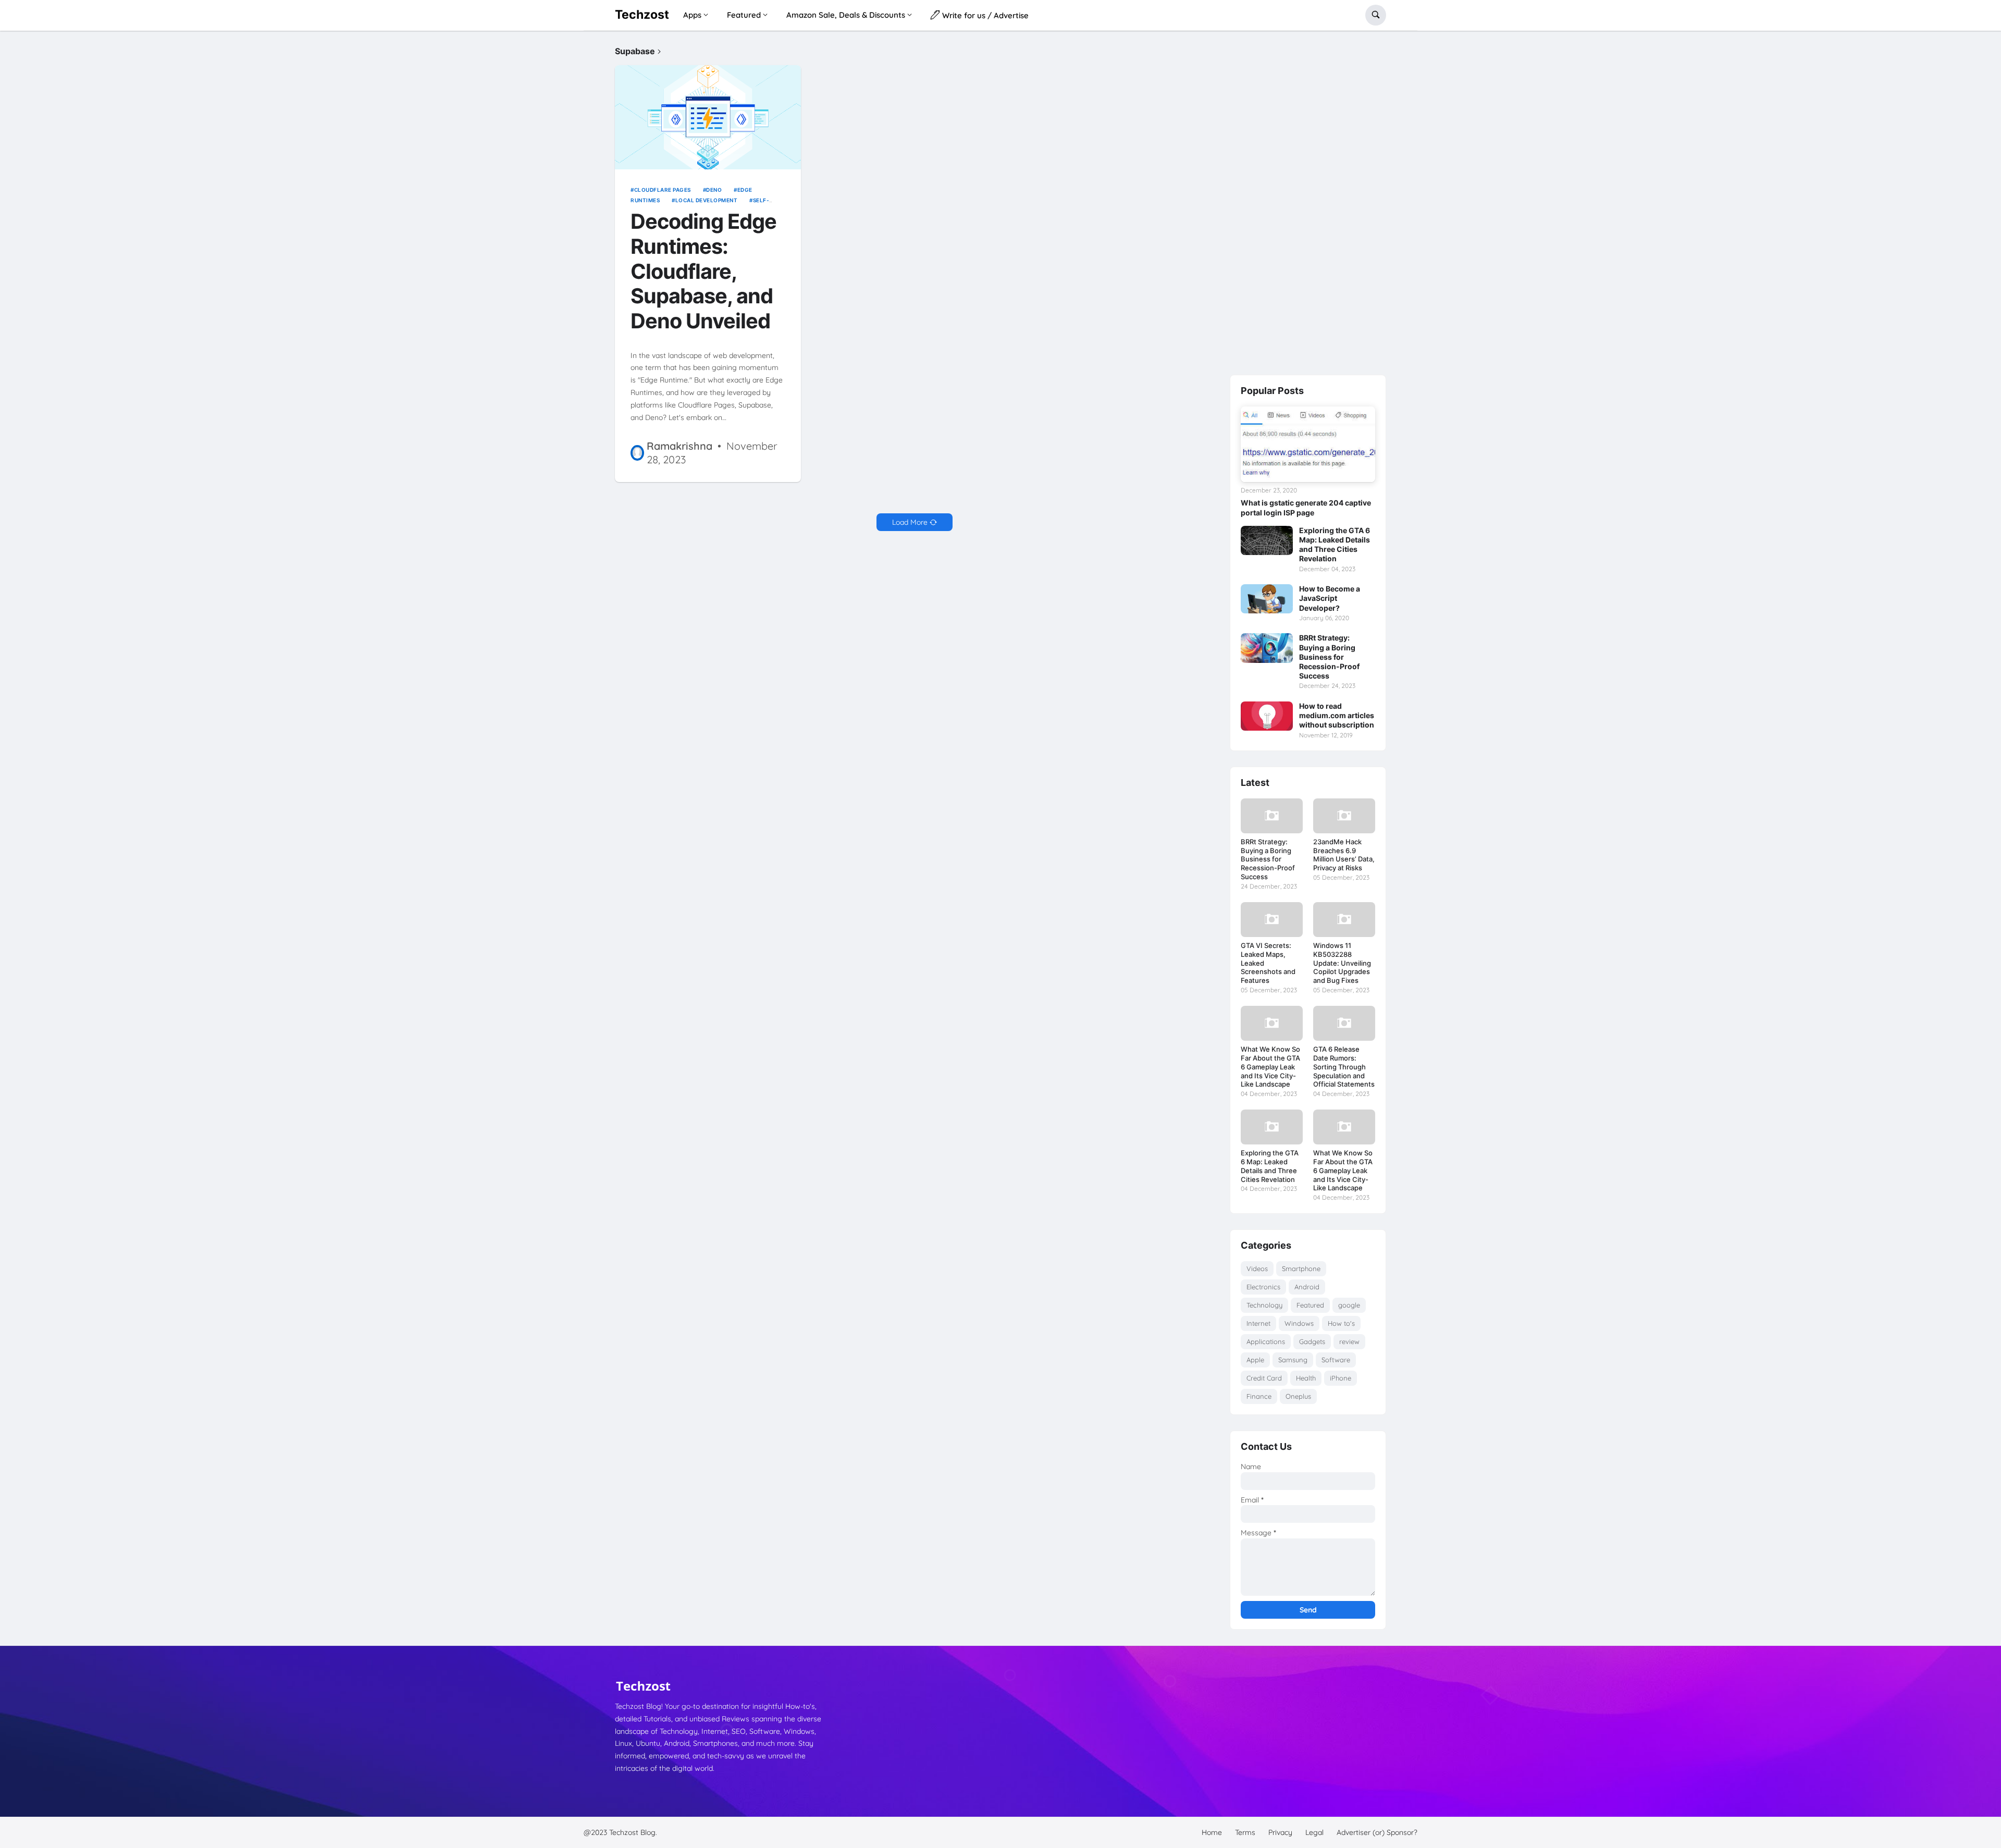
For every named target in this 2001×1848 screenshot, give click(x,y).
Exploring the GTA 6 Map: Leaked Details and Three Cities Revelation (1335, 545)
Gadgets (1312, 1341)
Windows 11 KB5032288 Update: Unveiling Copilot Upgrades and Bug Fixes (1342, 963)
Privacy (1280, 1832)
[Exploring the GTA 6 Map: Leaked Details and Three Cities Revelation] (1267, 540)
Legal (1314, 1832)
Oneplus (1298, 1396)
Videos (1257, 1268)
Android (1307, 1287)
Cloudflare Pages (663, 190)
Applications (1266, 1341)
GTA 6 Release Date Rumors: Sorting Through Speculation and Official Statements (1344, 1067)
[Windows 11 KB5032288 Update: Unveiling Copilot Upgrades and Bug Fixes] (1344, 920)
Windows (1299, 1323)
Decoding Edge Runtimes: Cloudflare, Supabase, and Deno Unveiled (703, 272)
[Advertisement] (1308, 203)
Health (1306, 1378)
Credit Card (1264, 1378)
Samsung (1293, 1360)
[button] (1376, 15)
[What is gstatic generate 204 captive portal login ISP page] (1308, 444)
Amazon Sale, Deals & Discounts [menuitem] (846, 15)
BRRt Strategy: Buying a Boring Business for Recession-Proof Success (1329, 657)
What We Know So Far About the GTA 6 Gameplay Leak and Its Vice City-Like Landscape (1270, 1067)
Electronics (1263, 1287)
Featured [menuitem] (744, 15)
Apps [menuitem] (692, 15)
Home (1212, 1832)
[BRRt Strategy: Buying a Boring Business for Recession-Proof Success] (1267, 648)
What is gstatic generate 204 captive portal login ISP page (1306, 507)
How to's (1341, 1323)
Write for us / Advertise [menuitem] (984, 15)
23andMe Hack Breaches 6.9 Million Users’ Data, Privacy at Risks (1344, 855)
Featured (1310, 1305)
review (1349, 1341)
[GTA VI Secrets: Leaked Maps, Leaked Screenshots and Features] (1272, 920)
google (1349, 1305)
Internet (1258, 1323)
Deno (714, 190)
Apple (1255, 1360)
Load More (910, 522)
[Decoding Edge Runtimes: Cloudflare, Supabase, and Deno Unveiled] (708, 118)
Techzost (642, 15)
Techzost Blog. (633, 1832)
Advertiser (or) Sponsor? (1377, 1832)
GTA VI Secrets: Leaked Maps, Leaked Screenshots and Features (1268, 963)
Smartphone (1301, 1268)
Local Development (706, 200)
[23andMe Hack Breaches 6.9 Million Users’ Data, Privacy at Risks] (1344, 816)
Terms (1245, 1832)
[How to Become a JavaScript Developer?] (1267, 599)
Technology (1264, 1305)
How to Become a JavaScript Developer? (1330, 598)
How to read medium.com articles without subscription (1337, 715)
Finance (1259, 1396)
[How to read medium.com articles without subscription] (1267, 716)
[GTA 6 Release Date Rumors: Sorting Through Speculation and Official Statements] (1344, 1023)
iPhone (1341, 1378)
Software (1336, 1360)
